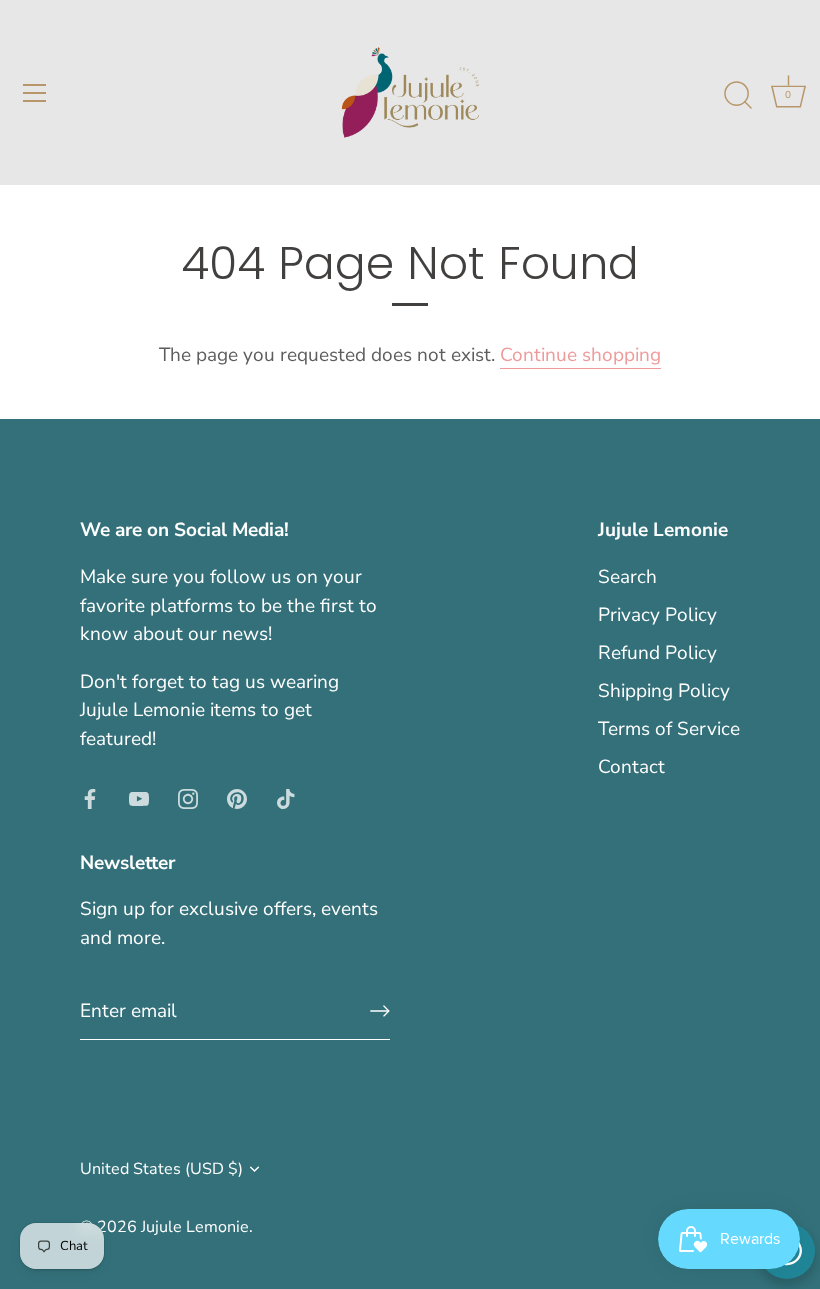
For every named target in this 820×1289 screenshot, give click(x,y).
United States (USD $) (161, 1169)
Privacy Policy (657, 615)
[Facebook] (90, 797)
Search (627, 577)
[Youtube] (139, 797)
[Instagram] (188, 797)
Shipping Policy (664, 691)
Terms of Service (669, 729)
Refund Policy (657, 653)
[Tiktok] (286, 797)
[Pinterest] (237, 797)
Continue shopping (580, 355)
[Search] (738, 96)
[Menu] (35, 93)
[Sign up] (380, 1011)
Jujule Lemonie (195, 1227)
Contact (631, 767)
